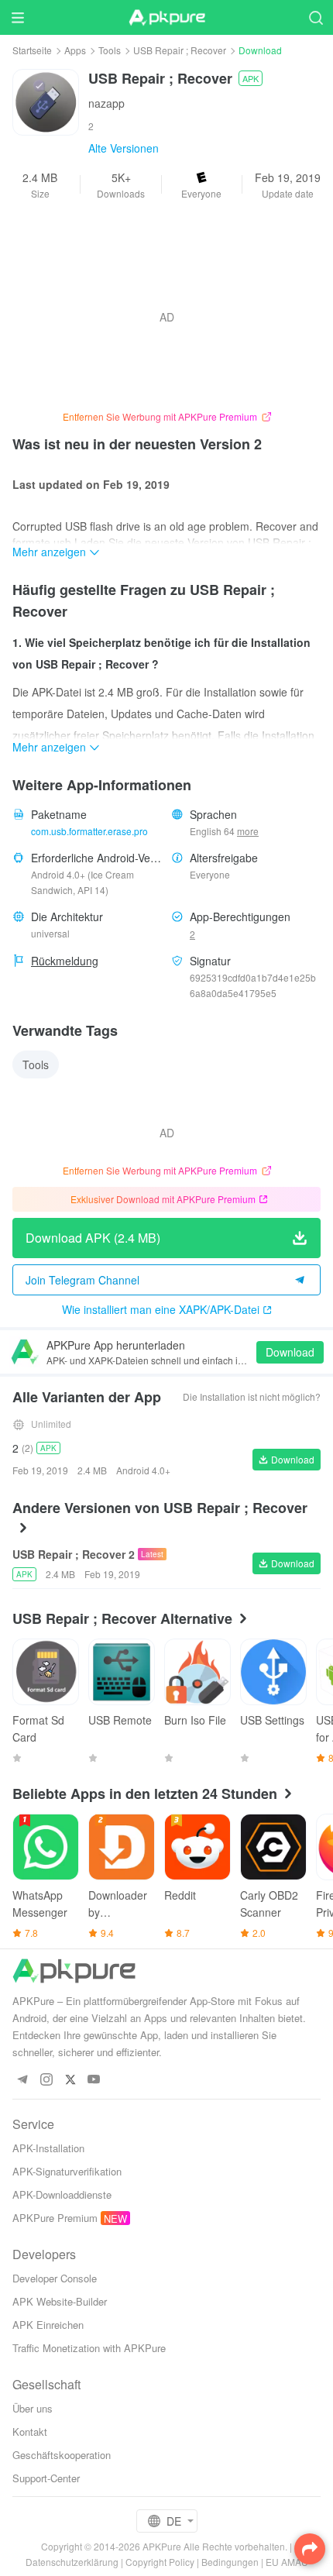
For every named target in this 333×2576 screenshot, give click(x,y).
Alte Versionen (124, 148)
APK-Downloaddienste (62, 2194)
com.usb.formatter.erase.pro (89, 831)
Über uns (33, 2408)
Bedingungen (230, 2562)
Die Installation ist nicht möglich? (252, 1396)
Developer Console (55, 2278)
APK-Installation (48, 2148)
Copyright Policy (160, 2562)
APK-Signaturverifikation (67, 2171)
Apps (75, 50)
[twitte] (70, 2080)
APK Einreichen (48, 2325)
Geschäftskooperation (62, 2455)
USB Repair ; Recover (180, 50)
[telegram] (22, 2080)
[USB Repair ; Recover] (46, 101)
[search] (316, 17)
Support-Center (46, 2478)
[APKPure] (166, 18)
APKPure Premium (55, 2218)
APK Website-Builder (60, 2301)
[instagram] (46, 2080)
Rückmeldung (65, 961)
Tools (110, 50)
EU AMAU (287, 2562)
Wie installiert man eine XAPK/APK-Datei (161, 1309)
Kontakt (30, 2432)
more (248, 831)
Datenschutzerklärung (72, 2562)
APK (251, 78)
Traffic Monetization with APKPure (89, 2348)
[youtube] (94, 2080)
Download (290, 1352)
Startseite (32, 50)
